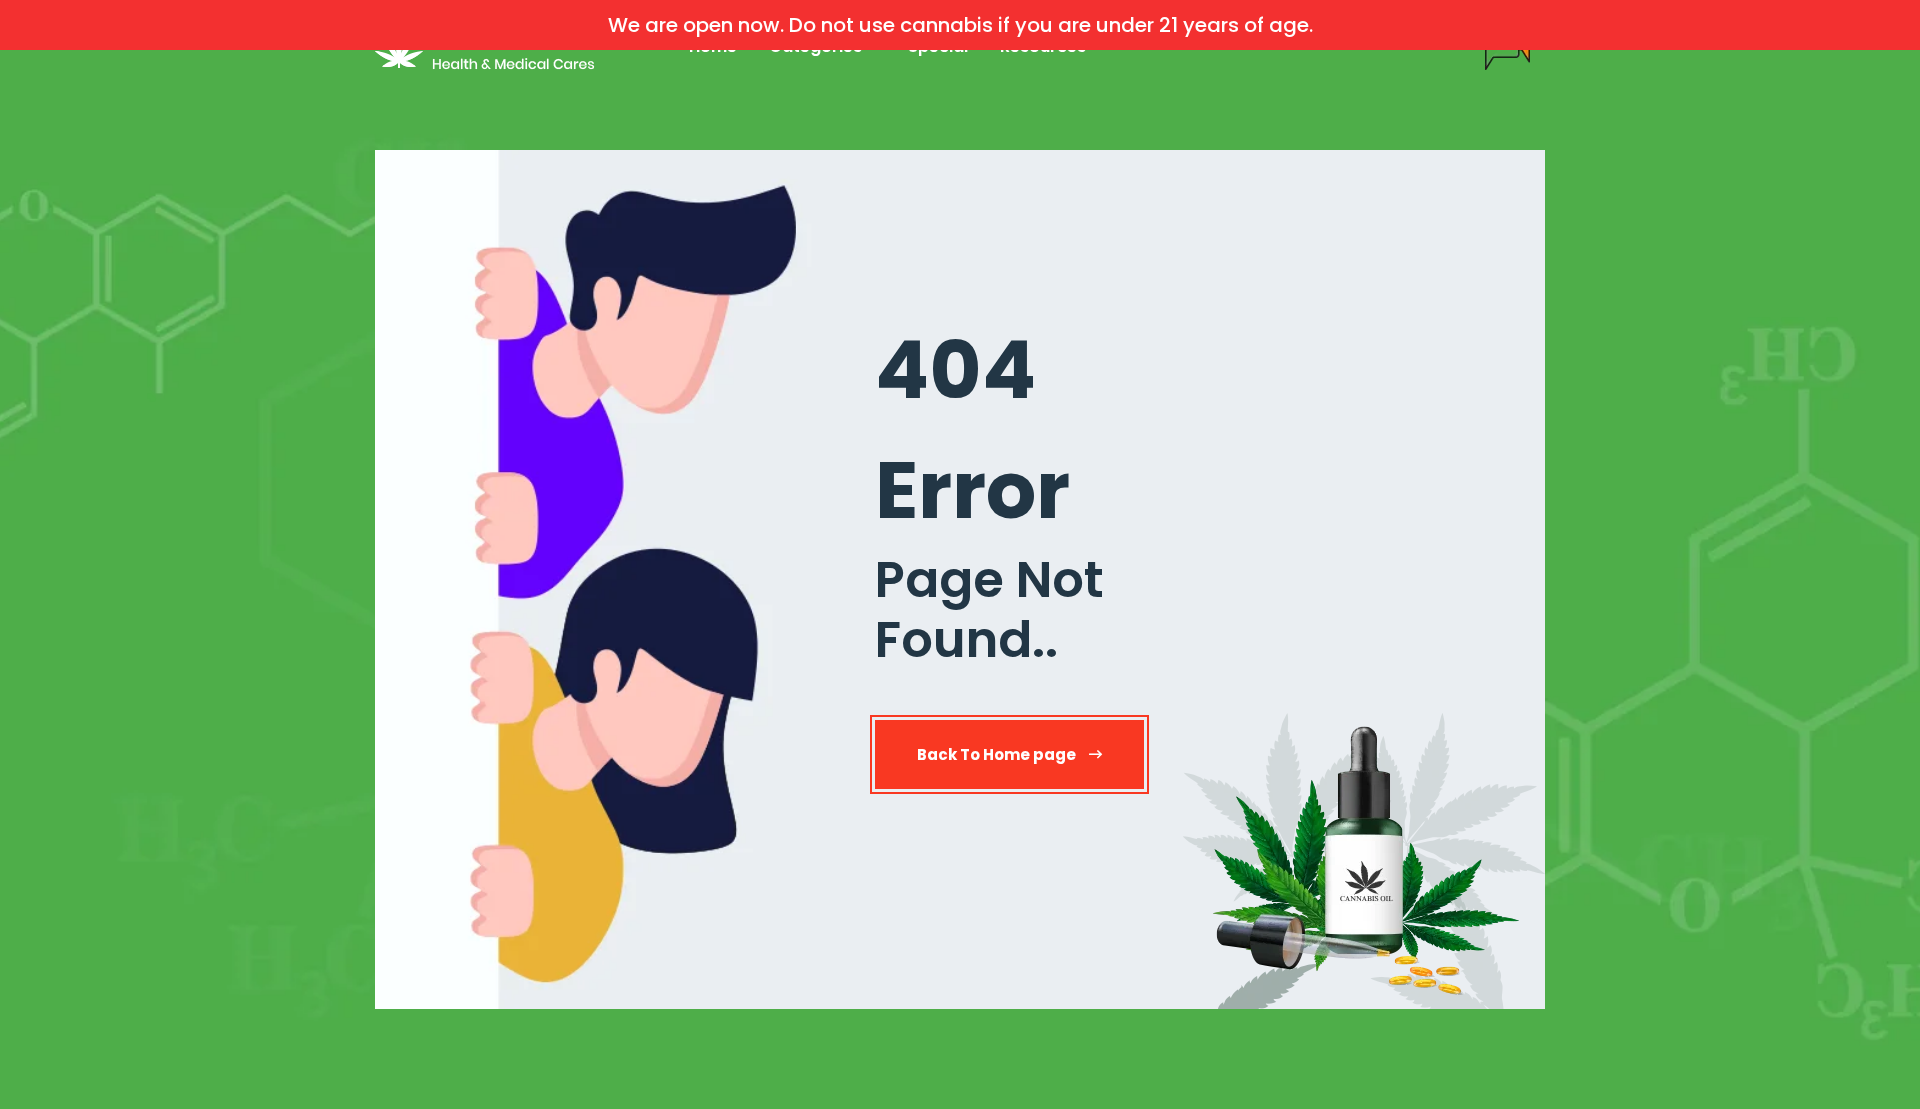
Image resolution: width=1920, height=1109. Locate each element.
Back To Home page (998, 754)
